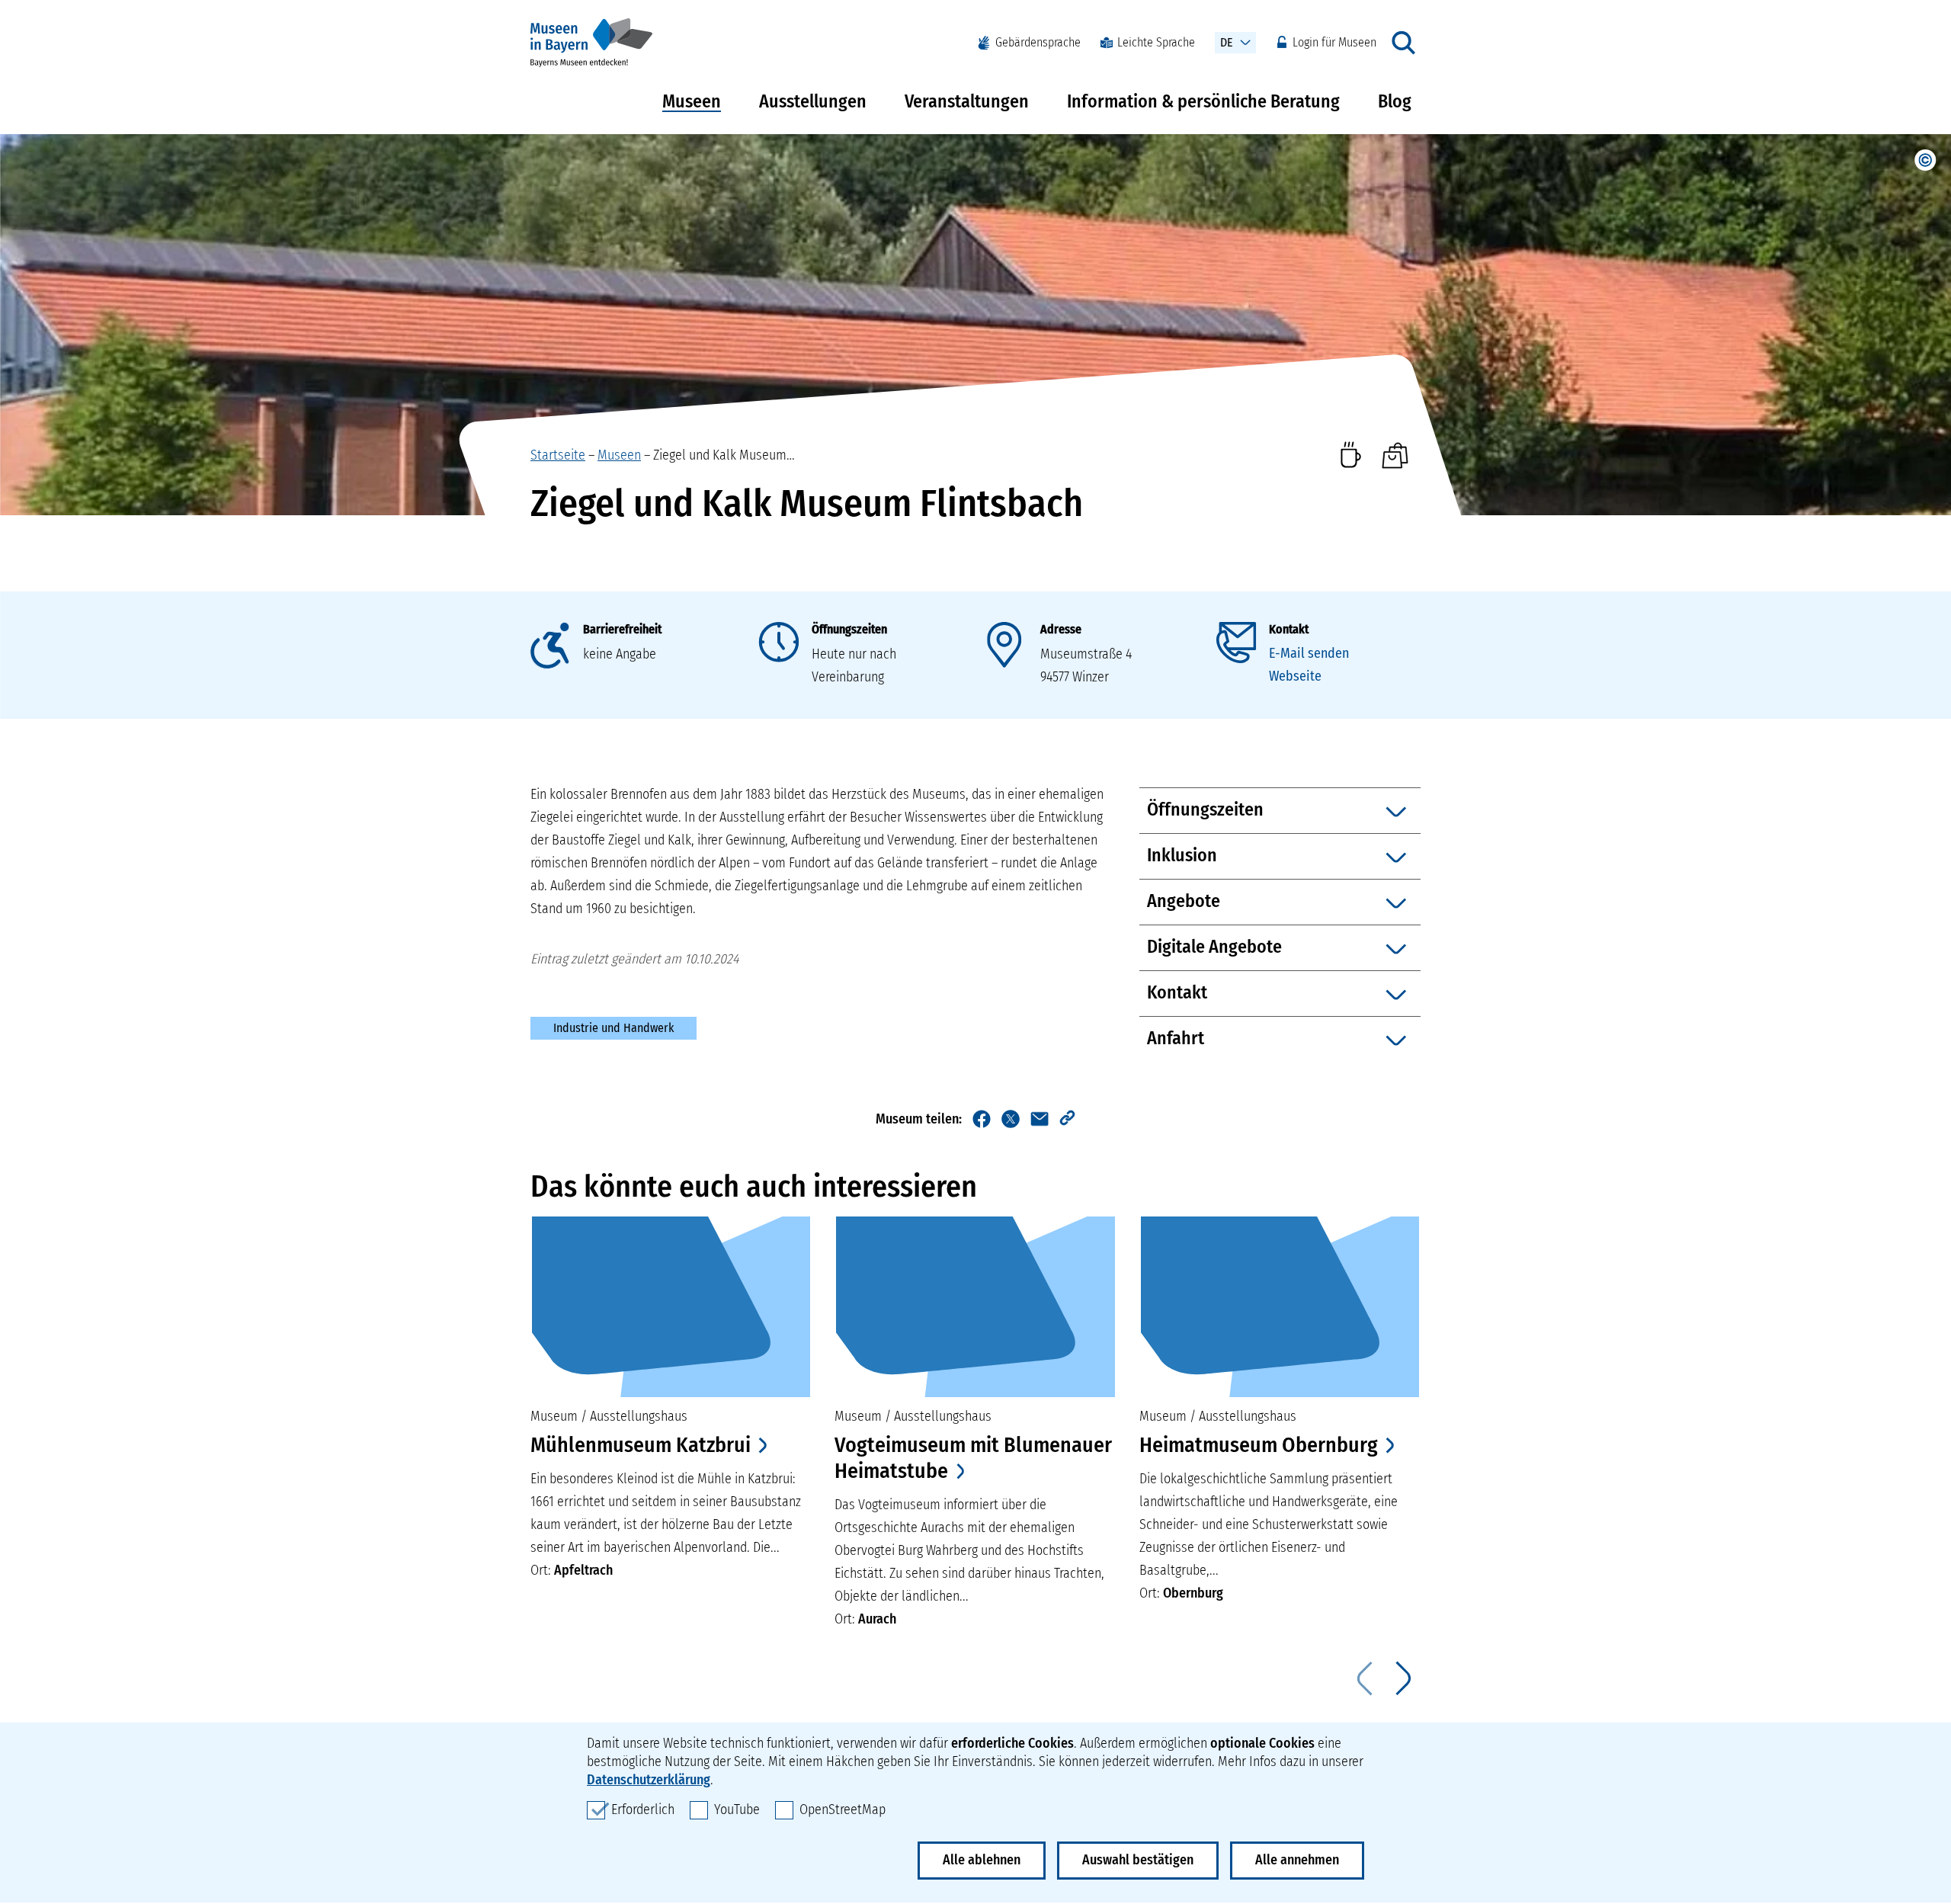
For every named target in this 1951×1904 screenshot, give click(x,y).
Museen (692, 101)
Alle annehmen (1297, 1860)
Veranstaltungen (967, 101)
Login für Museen (1334, 42)
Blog (1395, 101)
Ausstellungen (813, 101)
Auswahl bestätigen (1138, 1860)
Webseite (1295, 676)
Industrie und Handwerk (613, 1028)
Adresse (1061, 629)
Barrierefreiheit (622, 629)
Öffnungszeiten (849, 629)
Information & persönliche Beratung (1203, 101)
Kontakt (1289, 629)
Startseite (558, 455)
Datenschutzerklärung (649, 1780)
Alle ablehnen (982, 1860)
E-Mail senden (1309, 653)
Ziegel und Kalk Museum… (724, 455)
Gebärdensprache (1038, 42)
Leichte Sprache (1156, 42)
